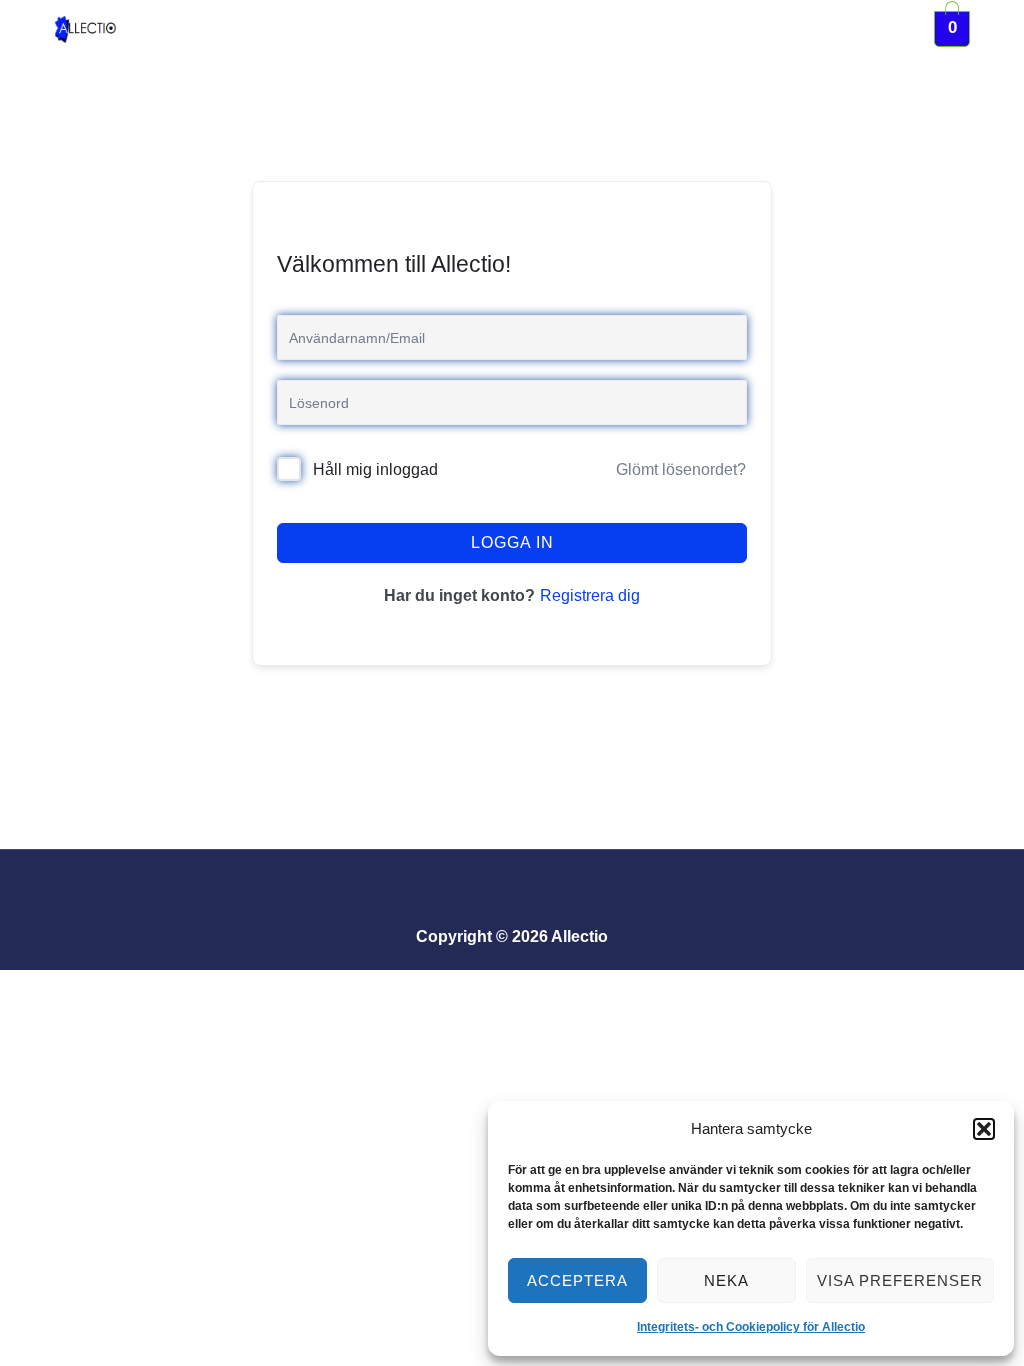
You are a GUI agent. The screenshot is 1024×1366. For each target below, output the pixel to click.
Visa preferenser (900, 1280)
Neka (726, 1280)
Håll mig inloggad (375, 469)
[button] (984, 1129)
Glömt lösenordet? (681, 469)
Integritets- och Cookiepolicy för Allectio (751, 1327)
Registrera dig (590, 595)
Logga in (512, 542)
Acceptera (577, 1280)
